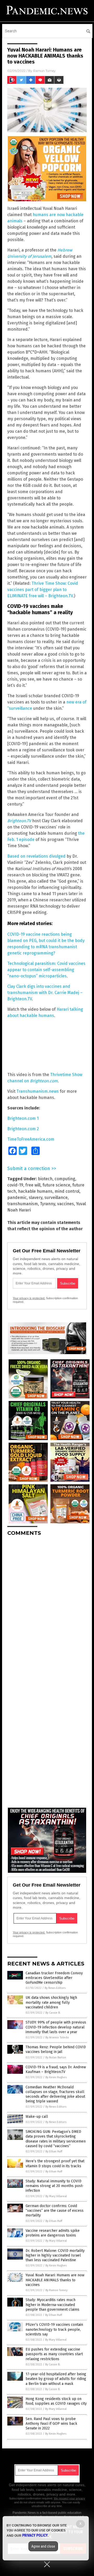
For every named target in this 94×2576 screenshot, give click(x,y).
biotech (45, 1179)
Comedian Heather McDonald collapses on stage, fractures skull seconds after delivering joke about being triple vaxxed (55, 2094)
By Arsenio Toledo (57, 2037)
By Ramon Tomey (56, 2290)
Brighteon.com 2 (23, 1129)
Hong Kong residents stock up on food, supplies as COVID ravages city (56, 2401)
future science (56, 1185)
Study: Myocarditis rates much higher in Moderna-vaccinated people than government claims (52, 2305)
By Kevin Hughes (56, 2077)
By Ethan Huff (54, 2151)
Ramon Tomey (44, 71)
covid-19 (15, 1185)
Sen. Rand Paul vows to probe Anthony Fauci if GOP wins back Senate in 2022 (51, 2424)
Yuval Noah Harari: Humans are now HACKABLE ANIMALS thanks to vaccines (55, 2280)
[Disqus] (47, 1605)
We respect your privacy (69, 2498)
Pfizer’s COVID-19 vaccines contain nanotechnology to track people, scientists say (54, 2329)
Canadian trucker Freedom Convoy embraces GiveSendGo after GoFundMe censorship (54, 1978)
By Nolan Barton (56, 2057)
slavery (36, 1198)
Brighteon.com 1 (23, 1118)
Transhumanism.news (38, 1091)
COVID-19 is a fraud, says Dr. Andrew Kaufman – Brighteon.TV (56, 2069)
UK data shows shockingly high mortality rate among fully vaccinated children (51, 2002)
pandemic (17, 1198)
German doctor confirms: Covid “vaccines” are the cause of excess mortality (55, 2211)
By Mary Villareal (56, 2196)
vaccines (66, 1204)
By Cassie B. (53, 2013)
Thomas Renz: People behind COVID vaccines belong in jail (56, 2049)
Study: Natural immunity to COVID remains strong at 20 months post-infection (55, 2186)
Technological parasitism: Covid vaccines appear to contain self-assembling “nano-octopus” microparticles (46, 970)
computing (65, 1179)
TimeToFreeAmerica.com (31, 1139)
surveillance (56, 1198)
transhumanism (23, 1204)
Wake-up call (37, 2117)
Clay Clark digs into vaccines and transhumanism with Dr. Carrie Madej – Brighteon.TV (45, 993)
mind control (67, 1191)
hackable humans (35, 1191)
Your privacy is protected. (29, 1298)
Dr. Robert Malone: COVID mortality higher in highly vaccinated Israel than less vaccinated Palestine (55, 2255)
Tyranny (48, 1204)
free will (33, 1185)
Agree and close (43, 2546)
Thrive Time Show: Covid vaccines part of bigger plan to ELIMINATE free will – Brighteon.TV (43, 590)
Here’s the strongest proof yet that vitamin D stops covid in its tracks (55, 2163)
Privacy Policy (35, 2535)
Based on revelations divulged (36, 856)
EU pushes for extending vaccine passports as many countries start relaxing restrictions (54, 2354)
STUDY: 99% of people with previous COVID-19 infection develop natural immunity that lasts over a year (56, 2027)
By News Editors (55, 1988)
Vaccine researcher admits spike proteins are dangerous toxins (53, 2233)
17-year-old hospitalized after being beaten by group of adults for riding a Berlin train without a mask (56, 2379)
